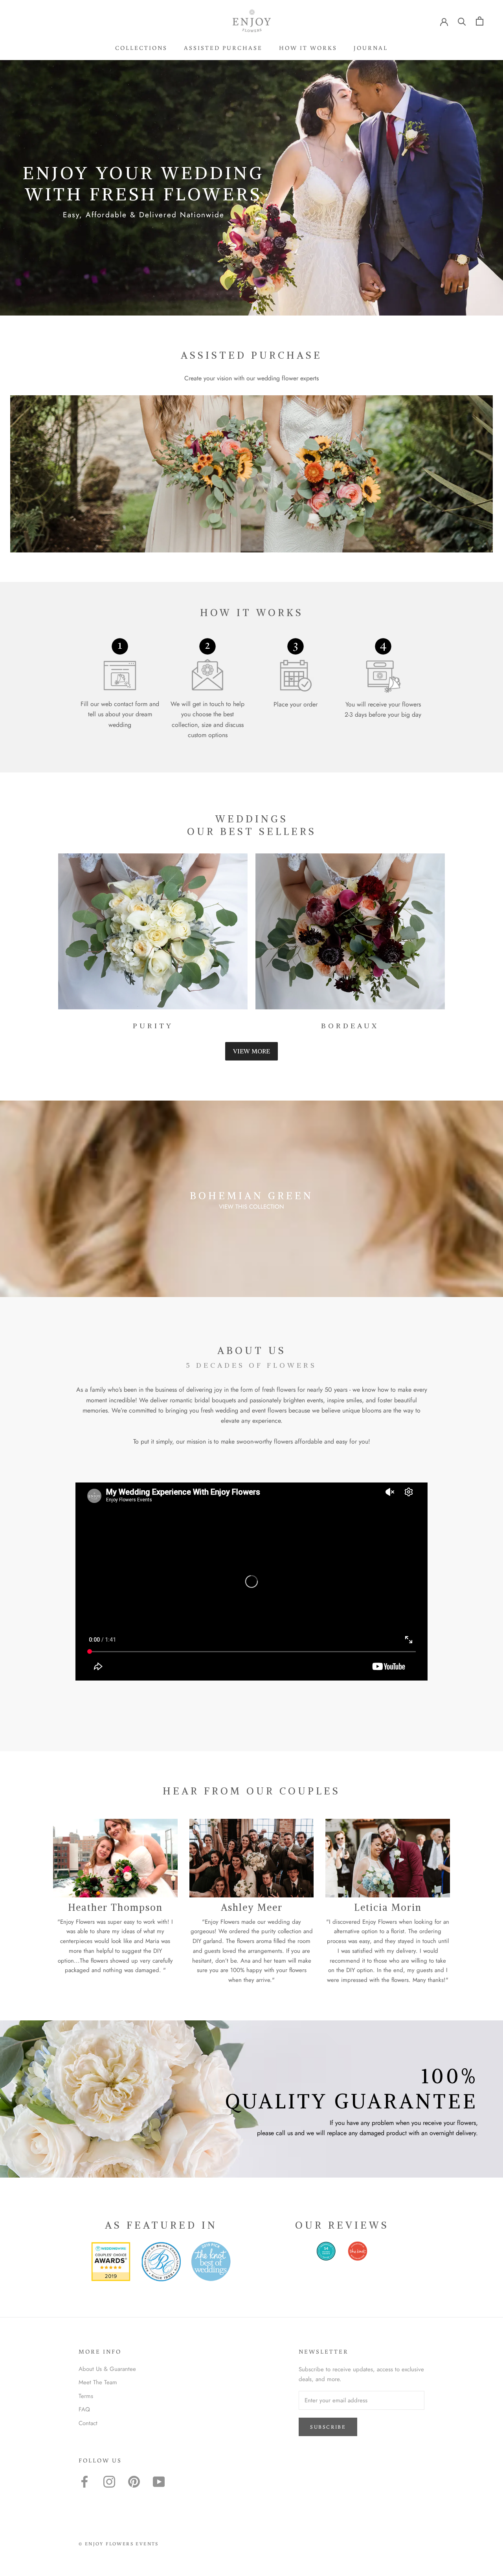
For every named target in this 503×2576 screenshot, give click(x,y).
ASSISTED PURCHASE (223, 48)
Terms (86, 2396)
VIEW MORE (251, 1051)
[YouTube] (159, 2482)
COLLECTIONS (141, 48)
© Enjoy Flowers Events (119, 2544)
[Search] (462, 21)
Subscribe (328, 2427)
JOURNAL (371, 48)
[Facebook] (84, 2482)
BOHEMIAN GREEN (251, 1196)
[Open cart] (480, 21)
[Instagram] (109, 2482)
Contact (88, 2423)
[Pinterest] (134, 2482)
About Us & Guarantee (107, 2369)
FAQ (84, 2409)
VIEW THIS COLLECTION (251, 1207)
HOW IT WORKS (308, 48)
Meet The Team (98, 2382)
